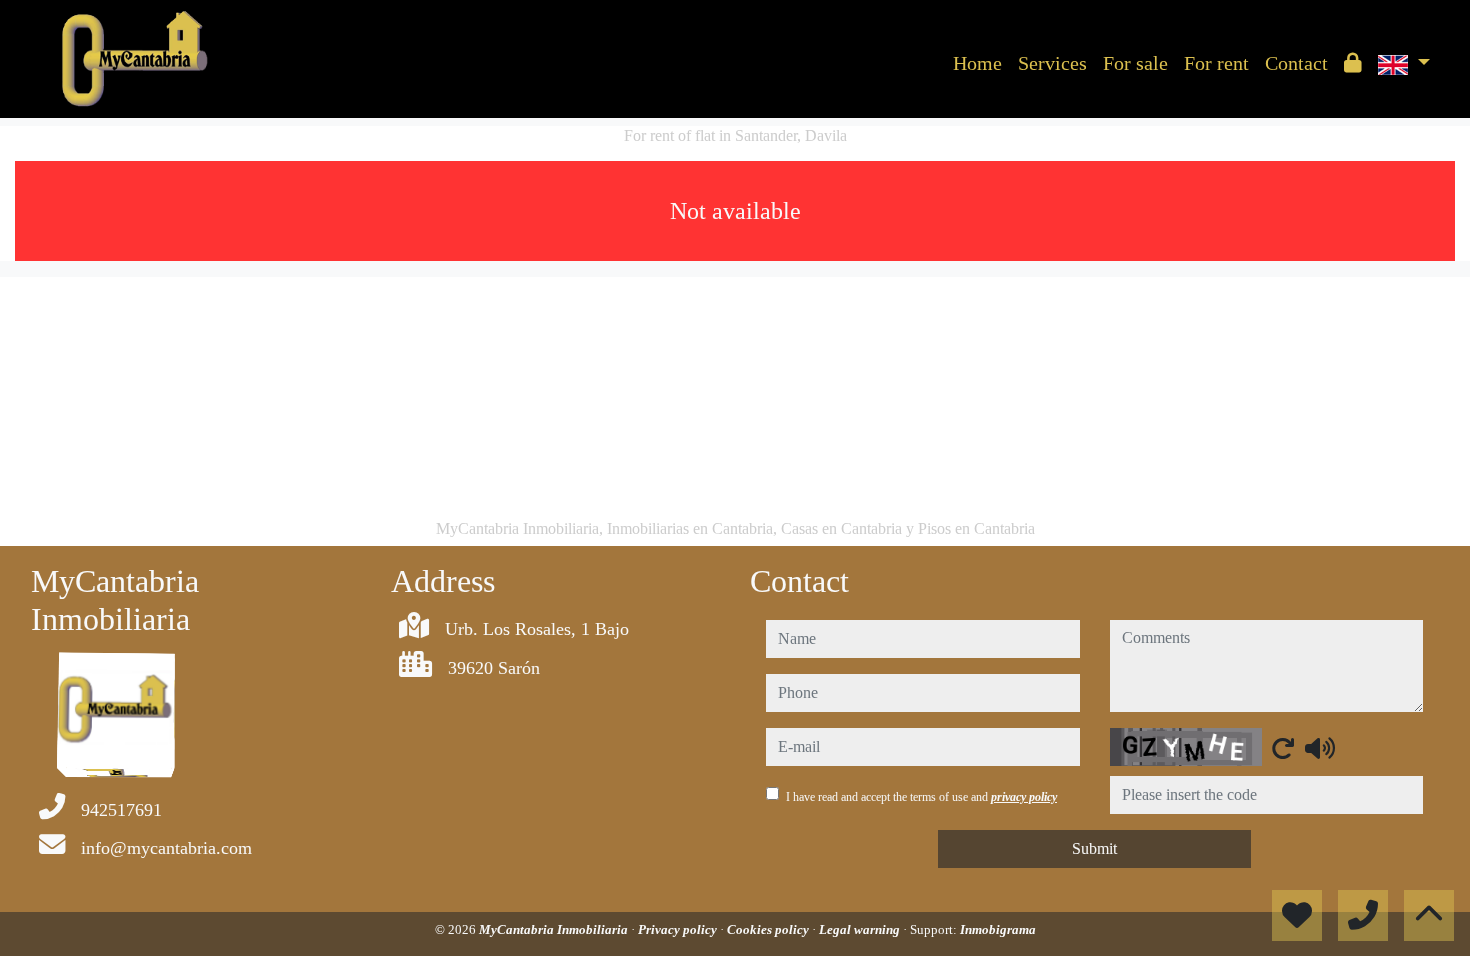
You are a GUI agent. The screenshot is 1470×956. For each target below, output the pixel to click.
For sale (1135, 63)
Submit (1094, 848)
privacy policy (1024, 797)
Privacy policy (679, 929)
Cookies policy (769, 929)
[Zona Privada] (1353, 63)
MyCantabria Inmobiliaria (555, 929)
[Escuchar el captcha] (1320, 748)
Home (977, 63)
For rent (1216, 63)
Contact (1296, 63)
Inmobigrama (998, 929)
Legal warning (861, 929)
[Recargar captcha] (1283, 748)
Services (1052, 63)
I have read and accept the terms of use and (921, 797)
